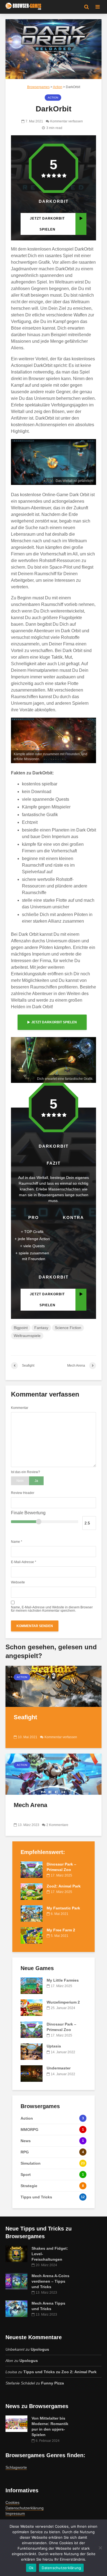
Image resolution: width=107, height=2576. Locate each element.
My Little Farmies (63, 1980)
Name (17, 1542)
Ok (31, 2568)
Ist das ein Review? (26, 1472)
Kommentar (20, 1408)
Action (53, 98)
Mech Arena (30, 1805)
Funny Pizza (53, 2383)
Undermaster (59, 2068)
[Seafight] (54, 1686)
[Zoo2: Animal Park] (32, 1891)
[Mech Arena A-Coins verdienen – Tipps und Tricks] (16, 2281)
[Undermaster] (32, 2073)
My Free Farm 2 (61, 1930)
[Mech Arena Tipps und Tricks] (16, 2308)
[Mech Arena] (54, 1774)
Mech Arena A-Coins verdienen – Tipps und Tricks (50, 2281)
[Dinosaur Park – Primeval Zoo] (32, 1869)
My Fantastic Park (63, 1908)
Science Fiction (68, 1328)
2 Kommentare (57, 1825)
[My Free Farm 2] (32, 1935)
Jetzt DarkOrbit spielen (54, 1022)
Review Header (23, 1493)
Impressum (15, 2513)
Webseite (18, 1582)
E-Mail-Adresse (24, 1562)
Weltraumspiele (27, 1336)
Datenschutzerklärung (25, 2508)
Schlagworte (16, 2467)
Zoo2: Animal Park (64, 1886)
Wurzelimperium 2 (63, 2002)
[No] (100, 2548)
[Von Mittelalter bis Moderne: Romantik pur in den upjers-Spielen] (16, 2423)
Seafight (25, 1717)
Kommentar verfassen (67, 121)
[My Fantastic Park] (32, 1913)
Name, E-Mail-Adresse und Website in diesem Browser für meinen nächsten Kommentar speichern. (52, 1609)
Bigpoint (21, 1328)
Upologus (40, 2349)
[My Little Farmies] (32, 1985)
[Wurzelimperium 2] (32, 2007)
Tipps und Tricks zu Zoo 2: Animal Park (60, 2372)
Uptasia (54, 2046)
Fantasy (41, 1328)
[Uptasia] (32, 2051)
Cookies (12, 2502)
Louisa (11, 2372)
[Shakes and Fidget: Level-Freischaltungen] (16, 2253)
